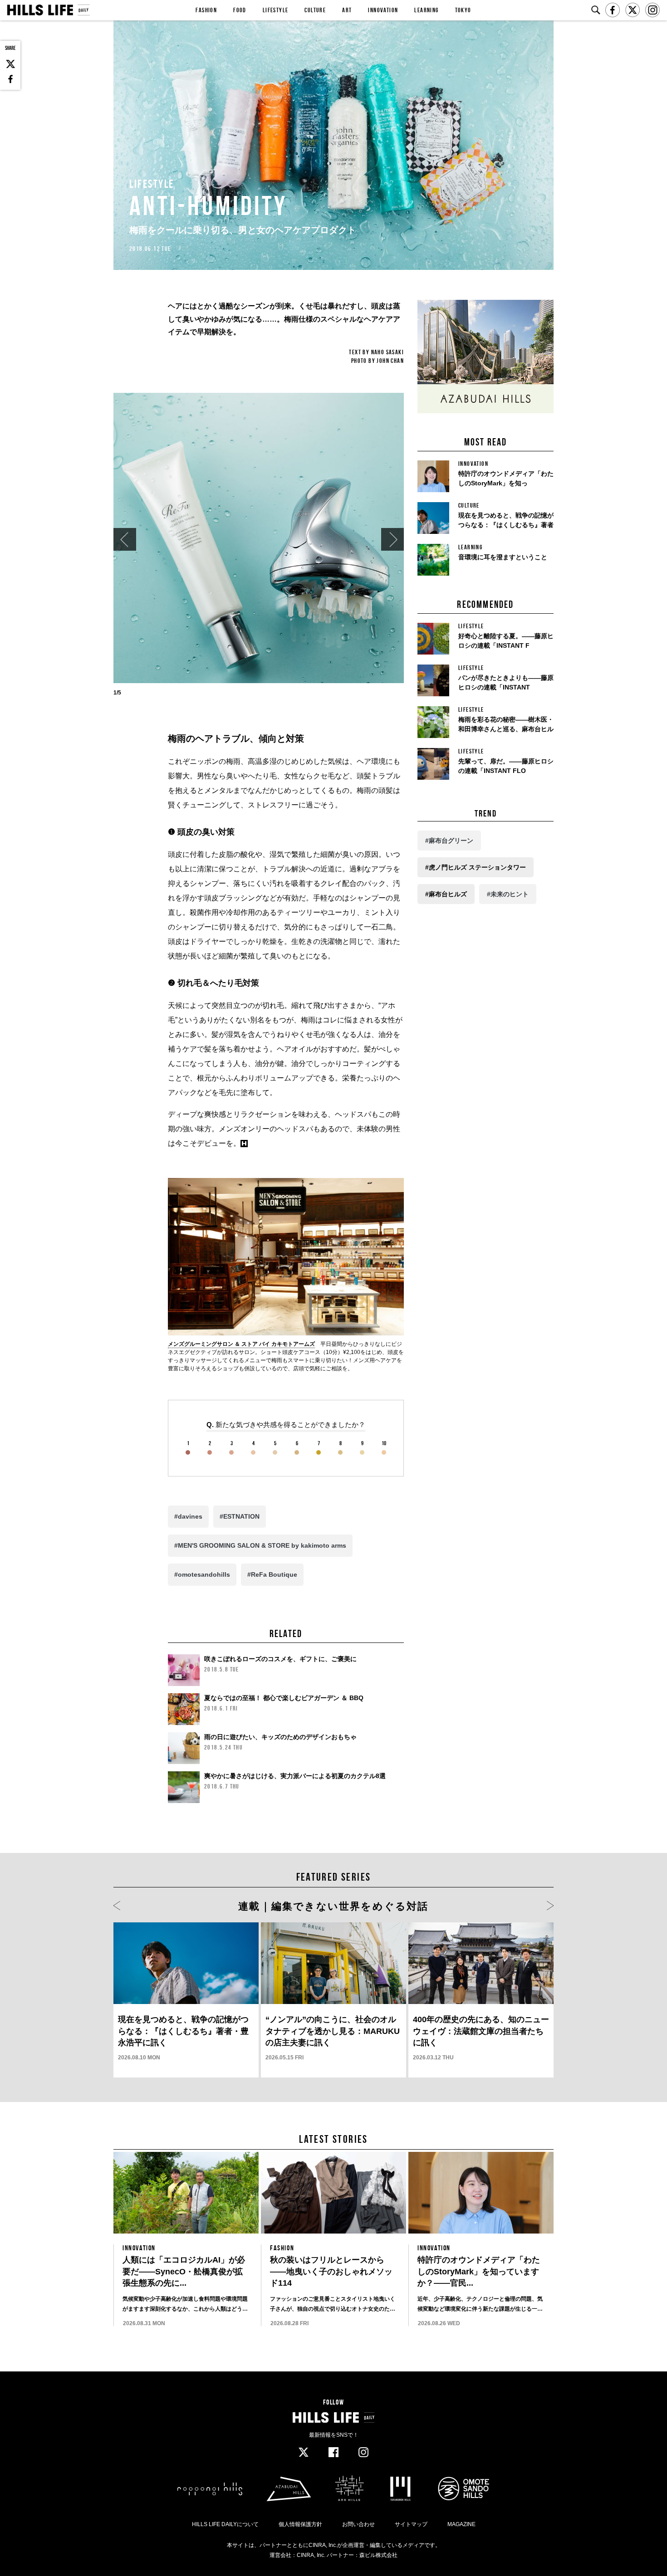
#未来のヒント (508, 894)
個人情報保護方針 (300, 2524)
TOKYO (463, 10)
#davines (188, 1516)
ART (347, 10)
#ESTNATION (240, 1516)
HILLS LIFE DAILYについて (225, 2524)
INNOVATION (383, 10)
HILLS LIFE (48, 10)
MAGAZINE (461, 2524)
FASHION (206, 10)
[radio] (188, 1448)
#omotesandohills (202, 1574)
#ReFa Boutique (272, 1574)
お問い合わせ (358, 2524)
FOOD (240, 10)
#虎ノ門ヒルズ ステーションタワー (476, 867)
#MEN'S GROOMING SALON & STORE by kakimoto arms (260, 1545)
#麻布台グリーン (449, 841)
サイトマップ (411, 2524)
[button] (125, 539)
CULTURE (315, 10)
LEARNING (426, 10)
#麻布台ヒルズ (446, 894)
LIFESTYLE (276, 10)
